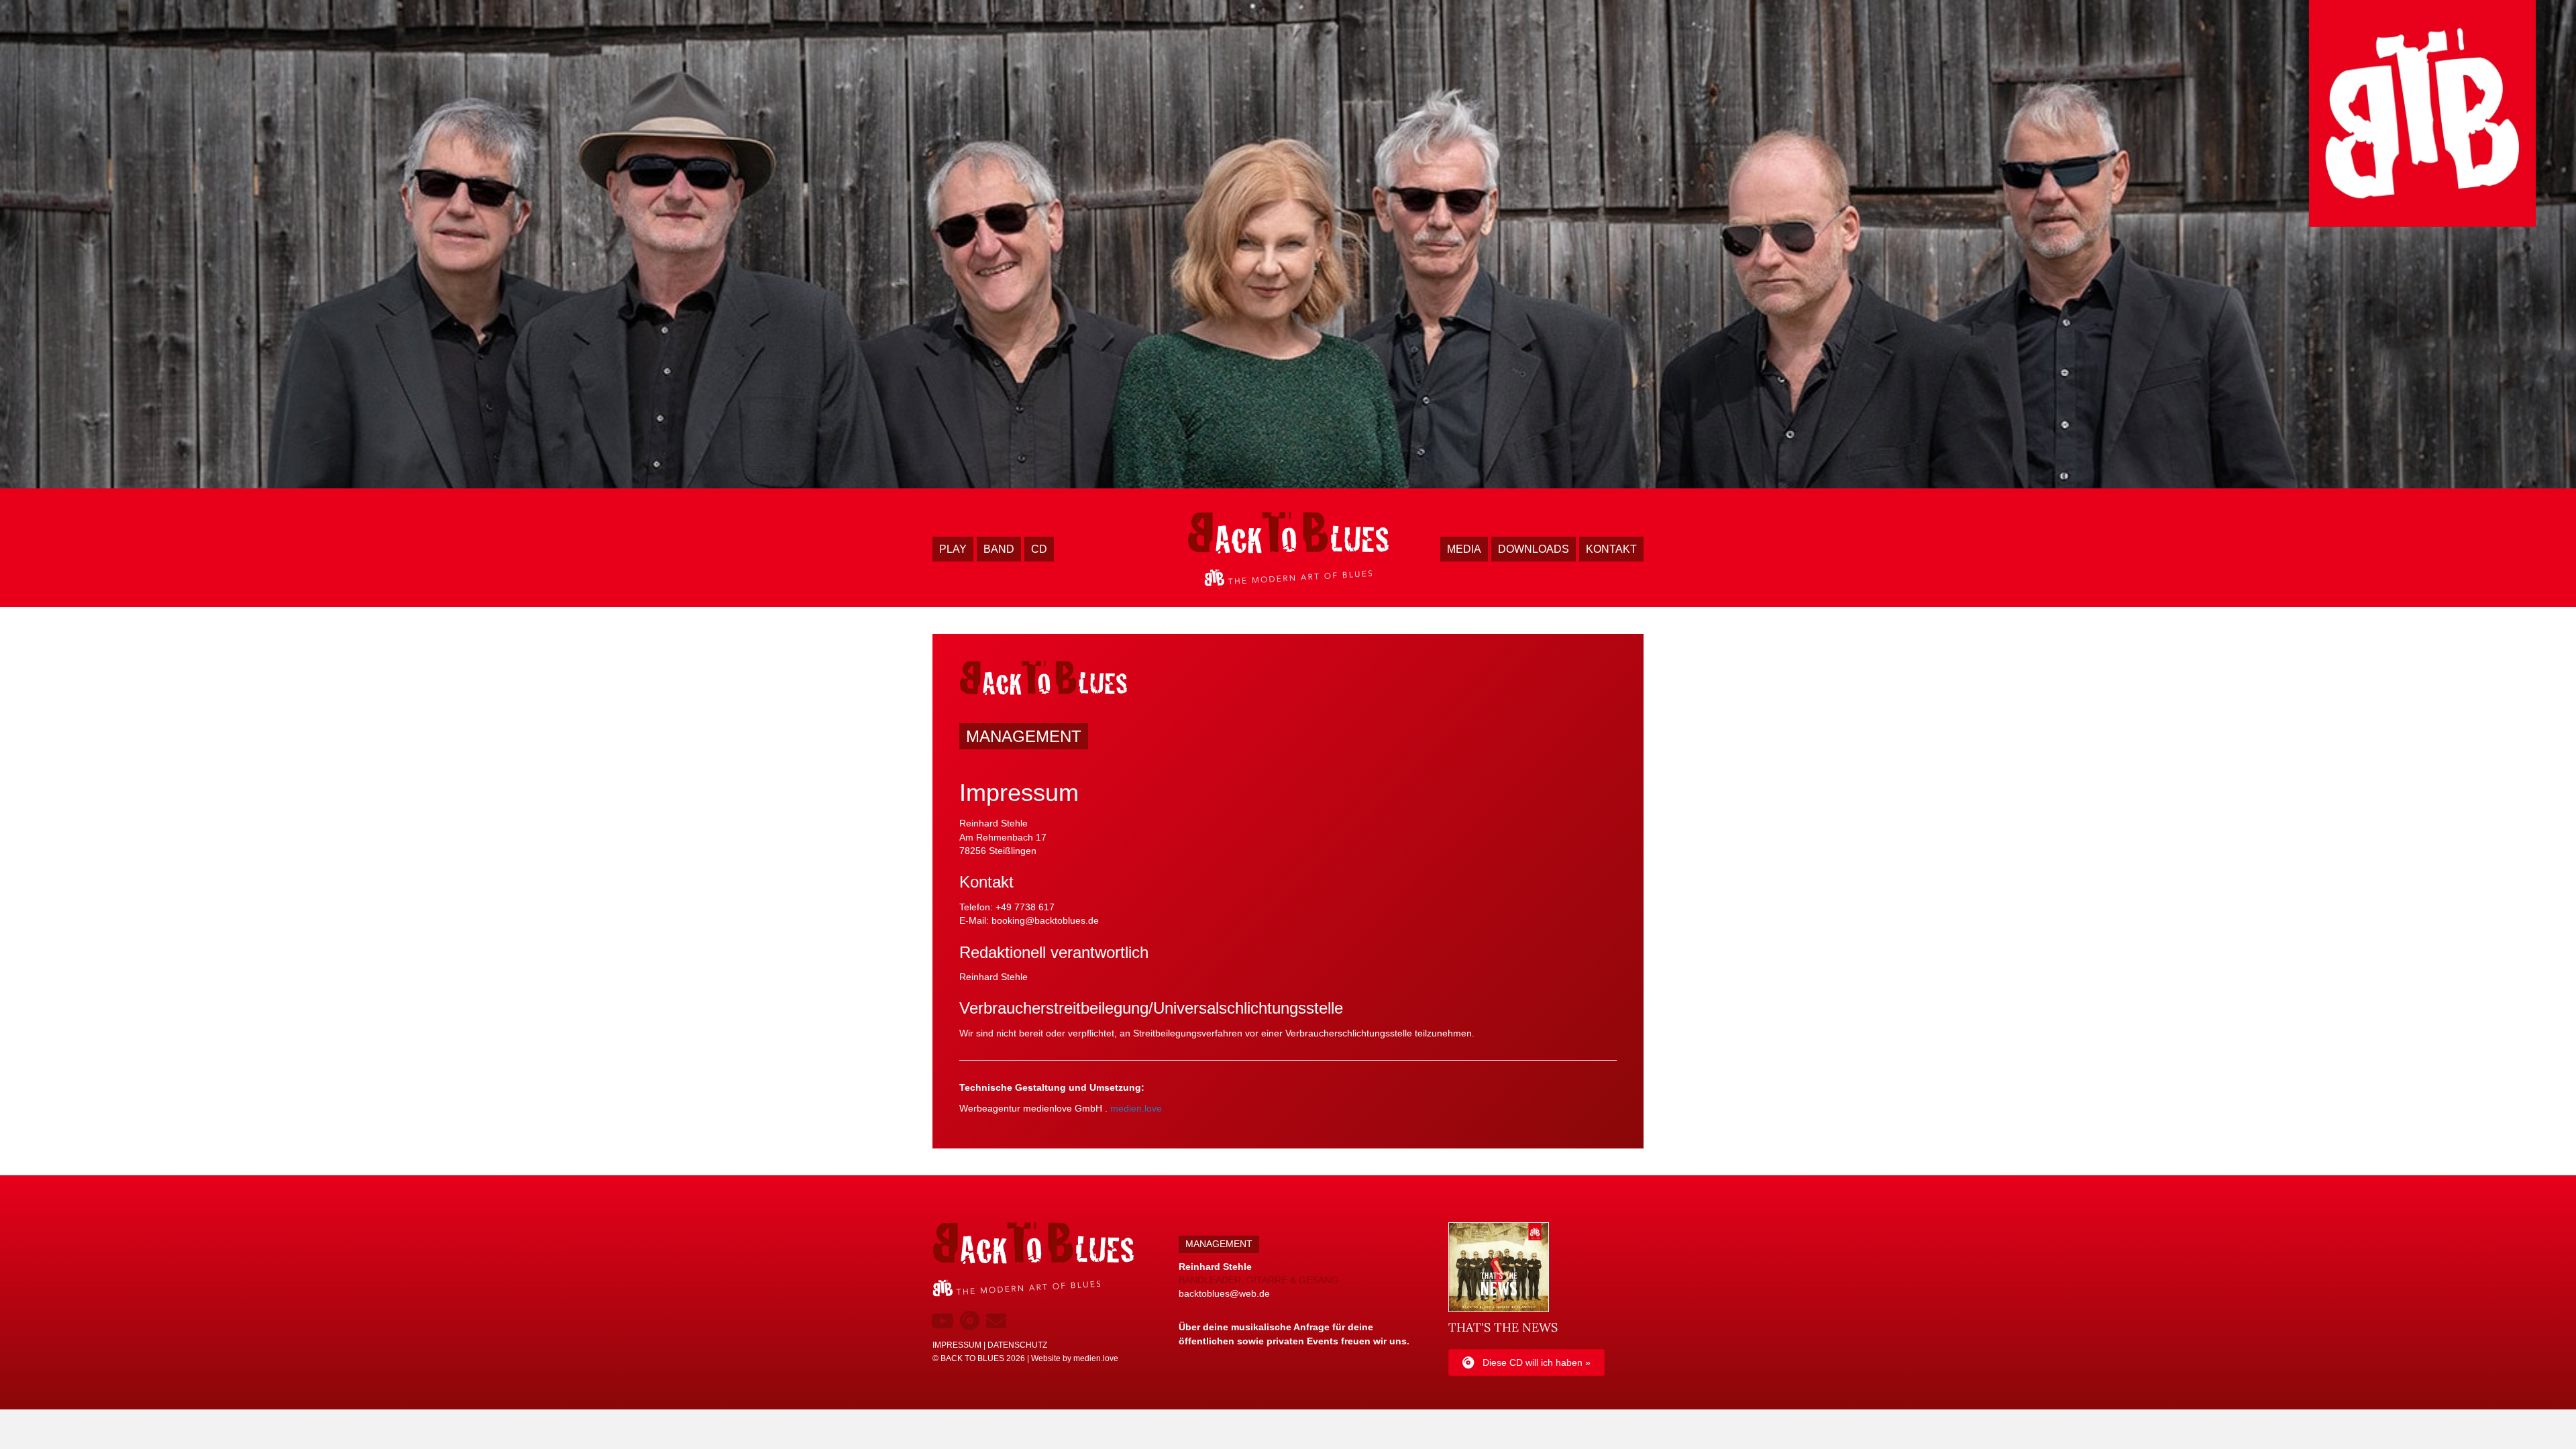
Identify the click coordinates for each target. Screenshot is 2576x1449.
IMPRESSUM (957, 1345)
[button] (943, 1321)
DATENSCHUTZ (1017, 1345)
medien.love (1136, 1108)
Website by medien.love (1075, 1358)
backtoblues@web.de (1224, 1293)
